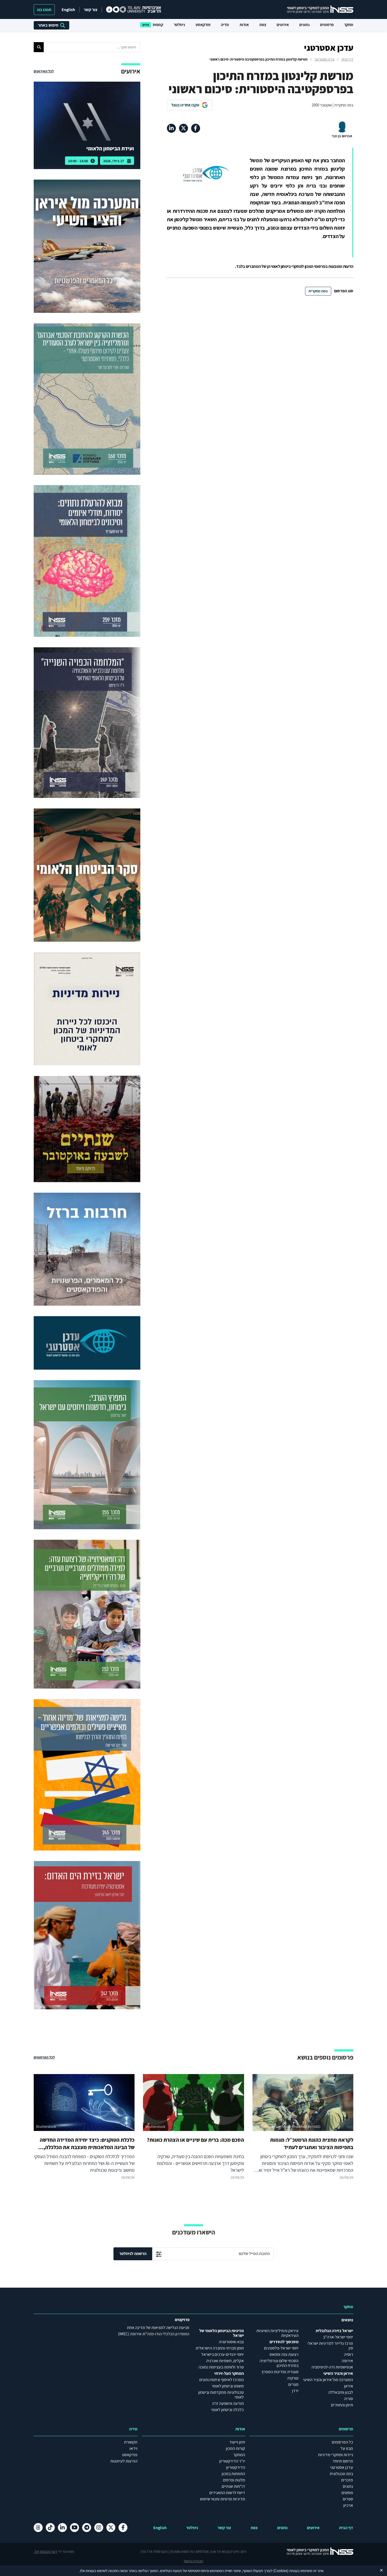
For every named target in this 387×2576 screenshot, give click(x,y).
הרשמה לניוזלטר (133, 2254)
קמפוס (158, 25)
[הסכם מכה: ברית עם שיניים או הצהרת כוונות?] (193, 2128)
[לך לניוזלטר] (159, 2254)
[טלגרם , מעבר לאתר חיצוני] (87, 2528)
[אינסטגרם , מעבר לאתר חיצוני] (99, 2528)
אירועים (283, 25)
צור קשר (91, 10)
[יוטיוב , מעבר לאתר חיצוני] (75, 2528)
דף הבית (347, 59)
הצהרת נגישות (193, 2561)
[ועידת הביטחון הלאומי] (87, 125)
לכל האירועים (44, 71)
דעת (54, 2552)
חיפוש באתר (48, 25)
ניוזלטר (179, 25)
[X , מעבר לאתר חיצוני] (183, 128)
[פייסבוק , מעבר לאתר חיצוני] (196, 128)
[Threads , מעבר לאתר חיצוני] (38, 2528)
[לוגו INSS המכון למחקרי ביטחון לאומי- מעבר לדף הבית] (315, 2552)
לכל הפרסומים (44, 2057)
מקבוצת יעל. (42, 2552)
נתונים (304, 25)
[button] (39, 47)
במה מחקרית (318, 291)
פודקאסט (203, 25)
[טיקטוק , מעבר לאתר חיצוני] (50, 2528)
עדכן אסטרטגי (324, 59)
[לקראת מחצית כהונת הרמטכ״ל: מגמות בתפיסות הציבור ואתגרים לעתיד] (303, 2128)
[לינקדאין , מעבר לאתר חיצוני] (171, 128)
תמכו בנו (44, 10)
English (68, 10)
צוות (263, 25)
